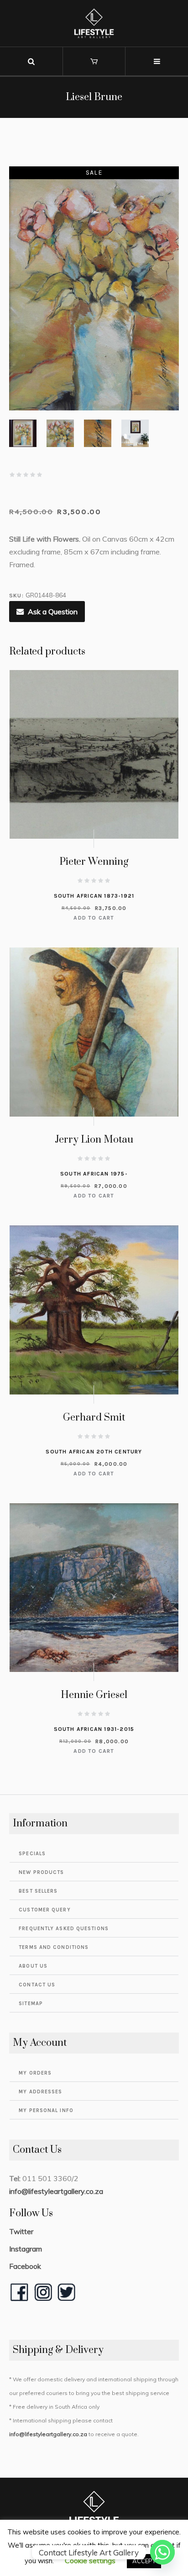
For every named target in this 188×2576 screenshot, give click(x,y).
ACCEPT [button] (144, 2561)
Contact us (37, 1985)
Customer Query (44, 1910)
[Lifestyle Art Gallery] (94, 23)
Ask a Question (53, 612)
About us (33, 1966)
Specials (32, 1854)
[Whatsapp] (162, 2552)
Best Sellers (38, 1891)
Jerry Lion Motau (94, 1140)
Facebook (25, 2266)
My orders (35, 2073)
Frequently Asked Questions (64, 1929)
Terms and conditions (54, 1947)
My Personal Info (46, 2110)
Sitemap (31, 2004)
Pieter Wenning (94, 862)
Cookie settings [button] (90, 2560)
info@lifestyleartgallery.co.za (56, 2191)
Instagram (26, 2249)
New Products (41, 1872)
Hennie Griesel (94, 1695)
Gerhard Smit (94, 1418)
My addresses (40, 2092)
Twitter (21, 2231)
